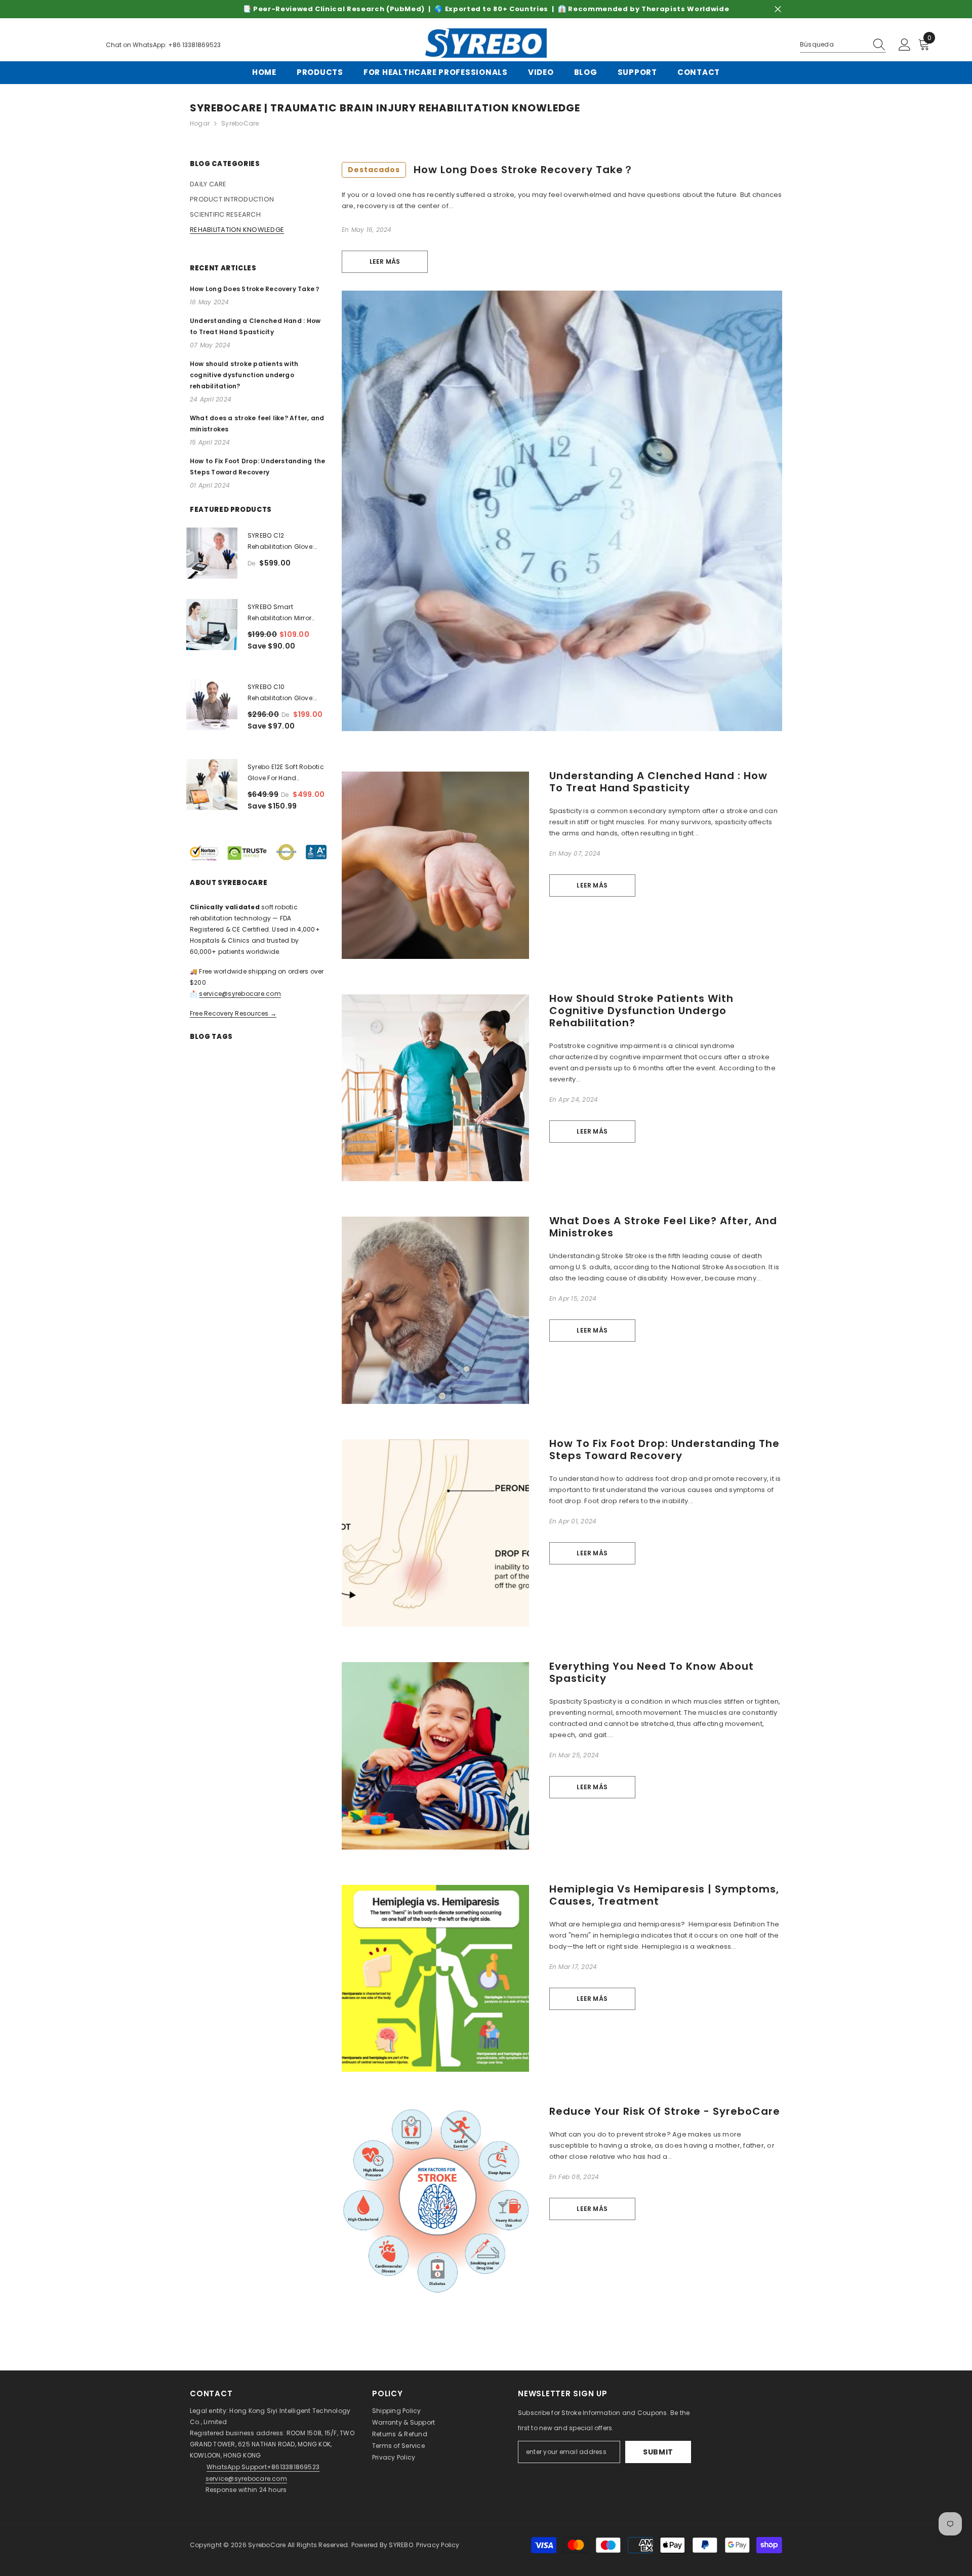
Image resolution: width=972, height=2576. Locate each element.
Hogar (200, 123)
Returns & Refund (400, 2434)
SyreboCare (268, 2545)
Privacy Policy (394, 2457)
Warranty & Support (403, 2422)
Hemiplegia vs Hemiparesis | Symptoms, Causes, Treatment (664, 1895)
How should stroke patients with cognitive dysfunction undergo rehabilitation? (641, 1011)
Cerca (778, 9)
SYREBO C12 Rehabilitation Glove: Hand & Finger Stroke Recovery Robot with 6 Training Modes (283, 542)
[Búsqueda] (843, 45)
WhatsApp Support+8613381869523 (263, 2467)
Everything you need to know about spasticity (652, 1672)
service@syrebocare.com (240, 994)
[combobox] (833, 45)
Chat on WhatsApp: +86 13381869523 (163, 45)
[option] (486, 9)
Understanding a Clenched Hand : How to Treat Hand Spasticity (658, 782)
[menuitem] (258, 184)
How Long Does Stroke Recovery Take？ (491, 170)
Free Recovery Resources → (233, 1013)
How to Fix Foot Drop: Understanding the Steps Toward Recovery (664, 1450)
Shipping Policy (397, 2411)
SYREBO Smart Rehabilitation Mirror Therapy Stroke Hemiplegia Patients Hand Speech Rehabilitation (279, 613)
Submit (658, 2452)
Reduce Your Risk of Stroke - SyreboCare (665, 2111)
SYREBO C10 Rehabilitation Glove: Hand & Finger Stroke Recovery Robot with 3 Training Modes (283, 693)
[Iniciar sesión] (905, 45)
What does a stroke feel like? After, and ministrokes (663, 1227)
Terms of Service (398, 2446)
